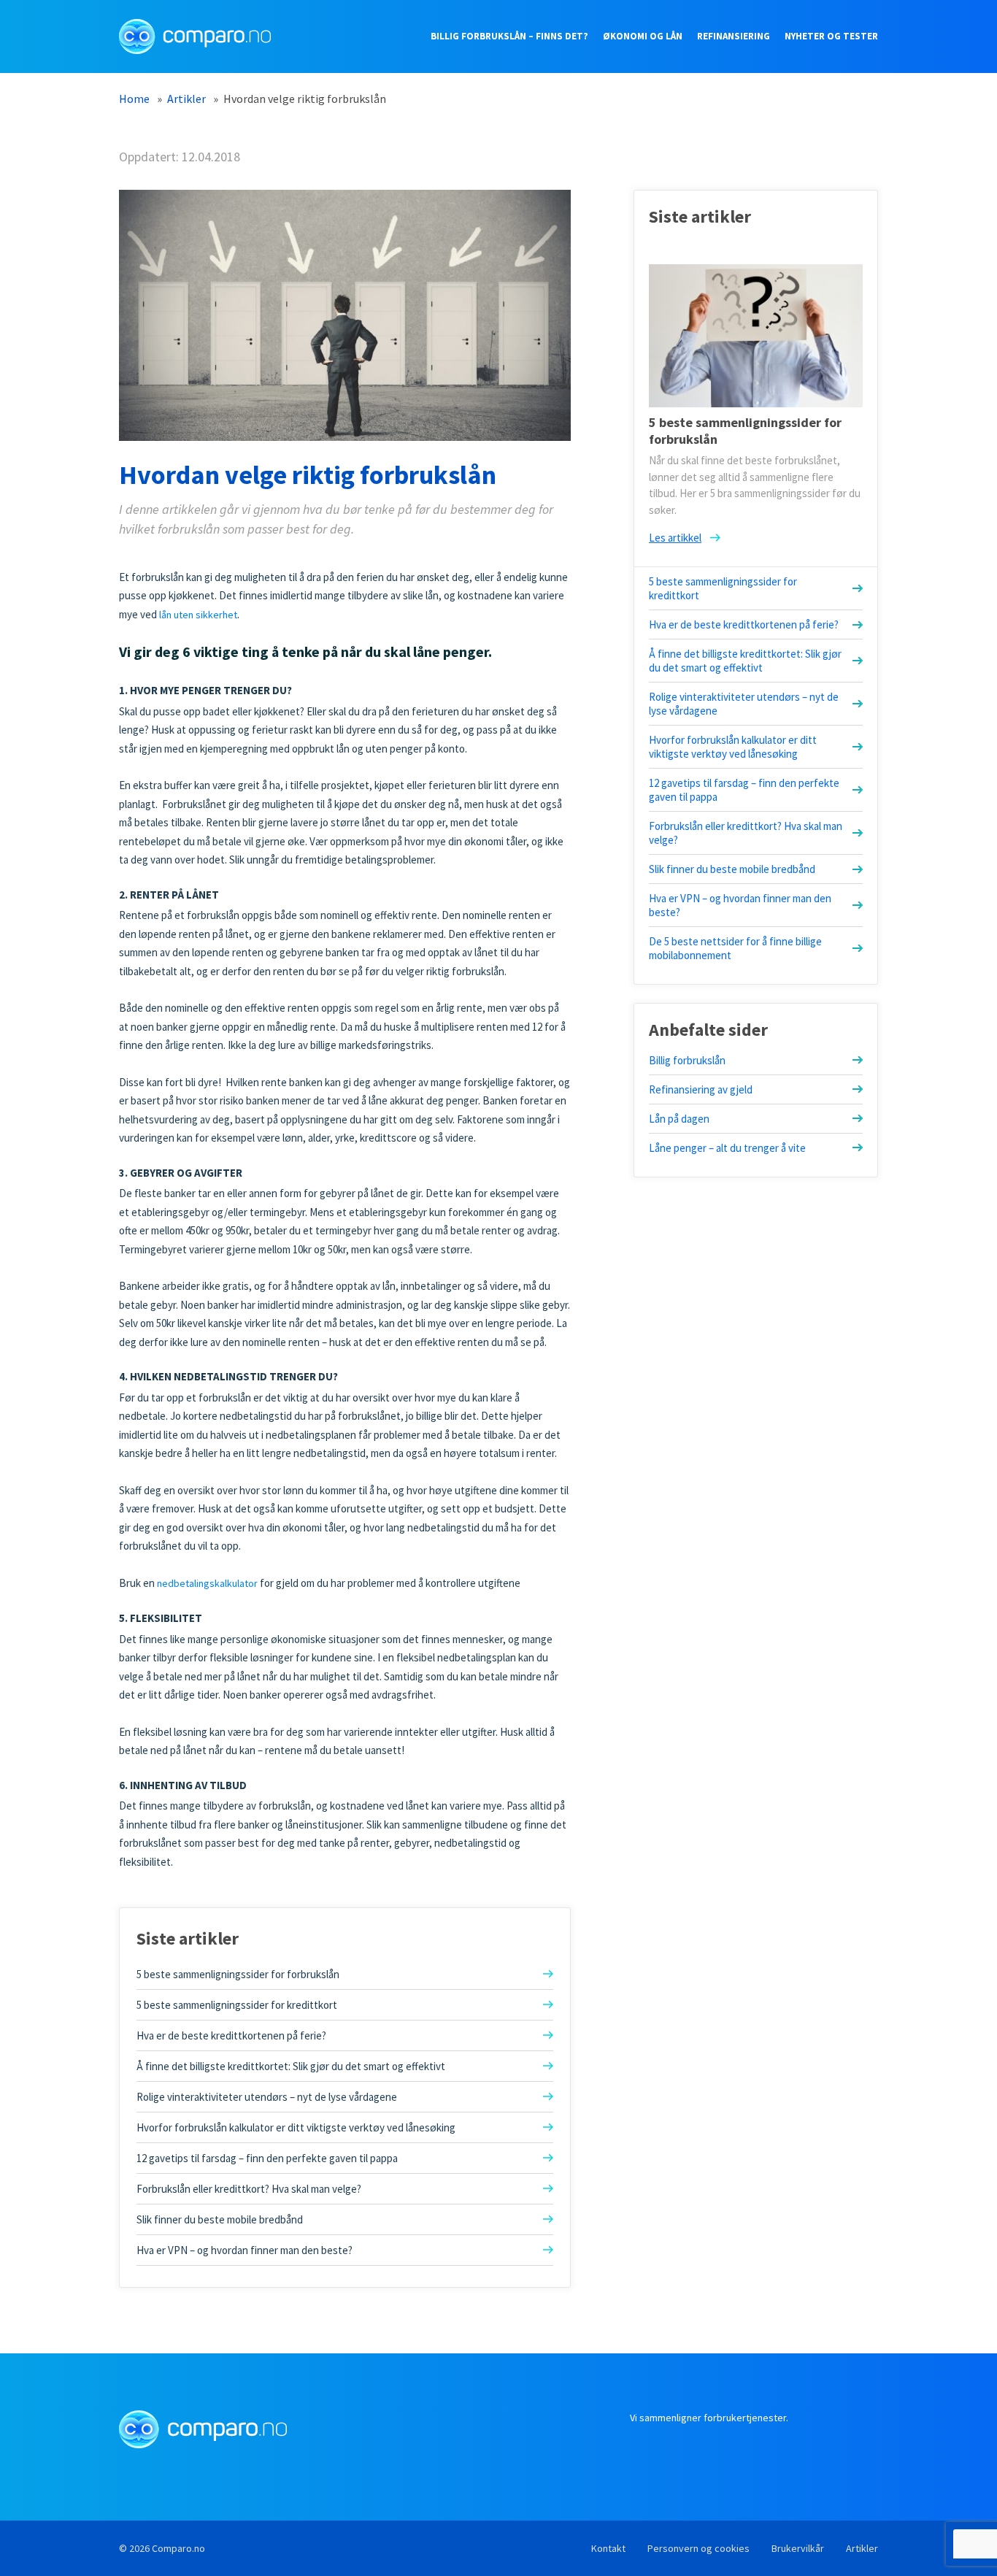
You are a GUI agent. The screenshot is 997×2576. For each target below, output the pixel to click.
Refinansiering (734, 36)
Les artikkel (675, 538)
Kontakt (608, 2548)
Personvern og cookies (698, 2548)
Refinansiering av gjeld (701, 1089)
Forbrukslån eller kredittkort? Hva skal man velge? (249, 2189)
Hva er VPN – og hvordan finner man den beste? (245, 2250)
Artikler (862, 2548)
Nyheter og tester (831, 36)
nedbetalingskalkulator (207, 1583)
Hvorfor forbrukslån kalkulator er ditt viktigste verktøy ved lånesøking (296, 2127)
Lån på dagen (679, 1119)
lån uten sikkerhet (198, 615)
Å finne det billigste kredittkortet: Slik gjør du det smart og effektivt (291, 2066)
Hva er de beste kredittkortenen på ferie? (231, 2035)
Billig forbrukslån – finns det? (509, 36)
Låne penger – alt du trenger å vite (727, 1148)
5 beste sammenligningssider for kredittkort (237, 2005)
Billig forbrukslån (687, 1060)
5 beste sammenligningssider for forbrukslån (238, 1974)
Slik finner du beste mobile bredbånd (220, 2219)
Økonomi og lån (643, 36)
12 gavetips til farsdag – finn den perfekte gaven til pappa (267, 2158)
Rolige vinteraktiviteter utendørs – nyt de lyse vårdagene (267, 2097)
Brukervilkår (798, 2548)
